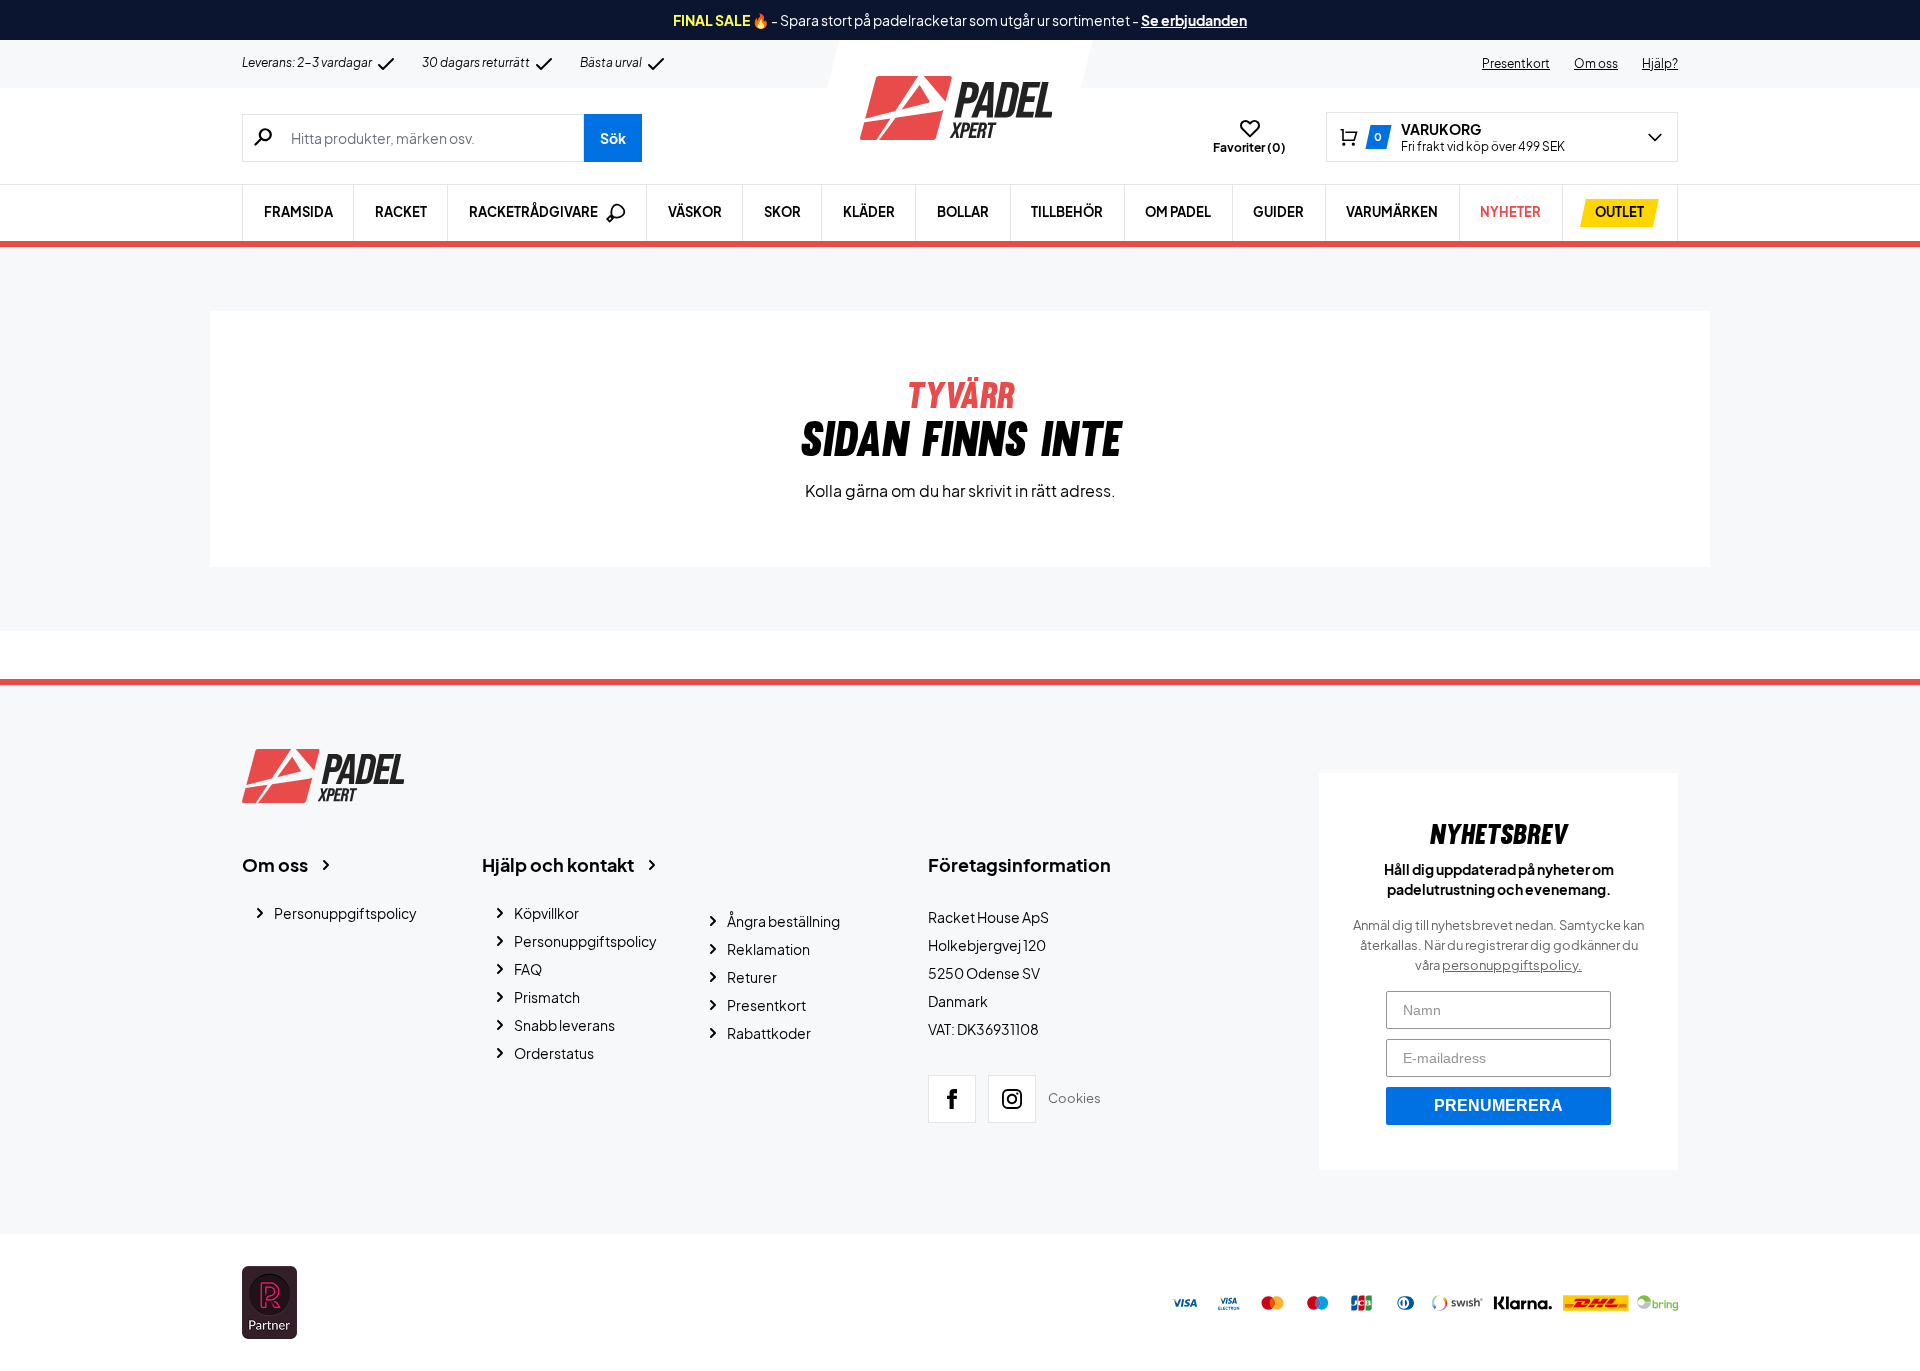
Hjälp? (1660, 63)
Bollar (963, 212)
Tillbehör (1067, 212)
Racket (401, 212)
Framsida (298, 212)
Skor (782, 212)
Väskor (695, 212)
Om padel (1178, 212)
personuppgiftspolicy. (1512, 965)
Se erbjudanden (1194, 20)
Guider (1278, 212)
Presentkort (1516, 63)
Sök (613, 138)
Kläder (869, 212)
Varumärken (1392, 212)
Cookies (1074, 1098)
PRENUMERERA (1498, 1105)
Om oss (1596, 63)
